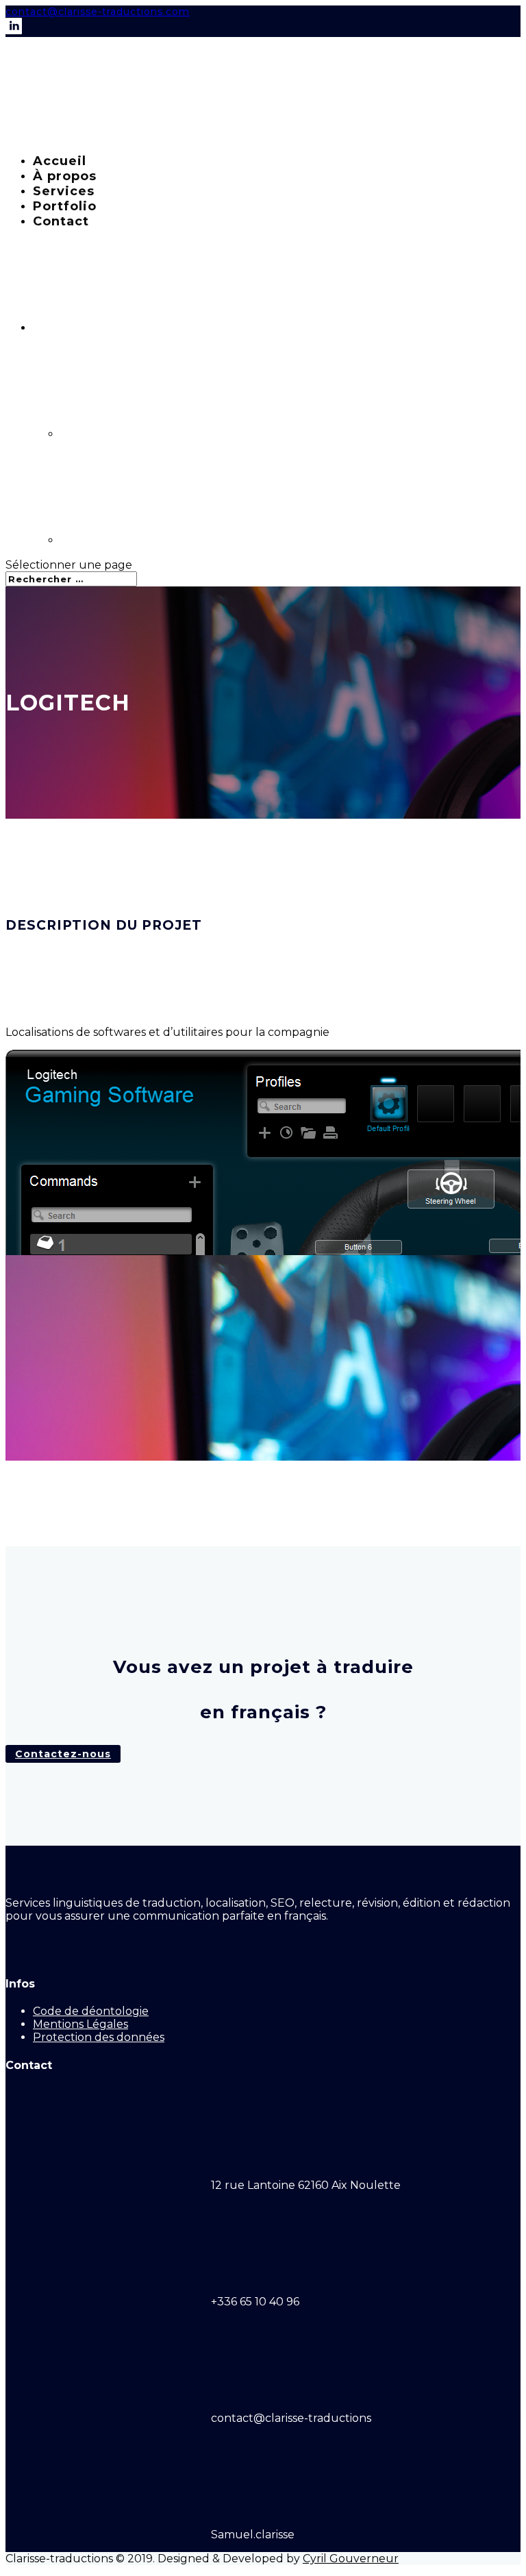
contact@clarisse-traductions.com (98, 12)
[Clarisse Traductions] (108, 136)
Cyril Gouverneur (351, 2559)
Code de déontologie (91, 2011)
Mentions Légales (80, 2024)
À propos (65, 176)
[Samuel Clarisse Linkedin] (14, 31)
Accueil (60, 161)
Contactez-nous (63, 1754)
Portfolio (65, 206)
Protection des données (99, 2037)
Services (64, 191)
